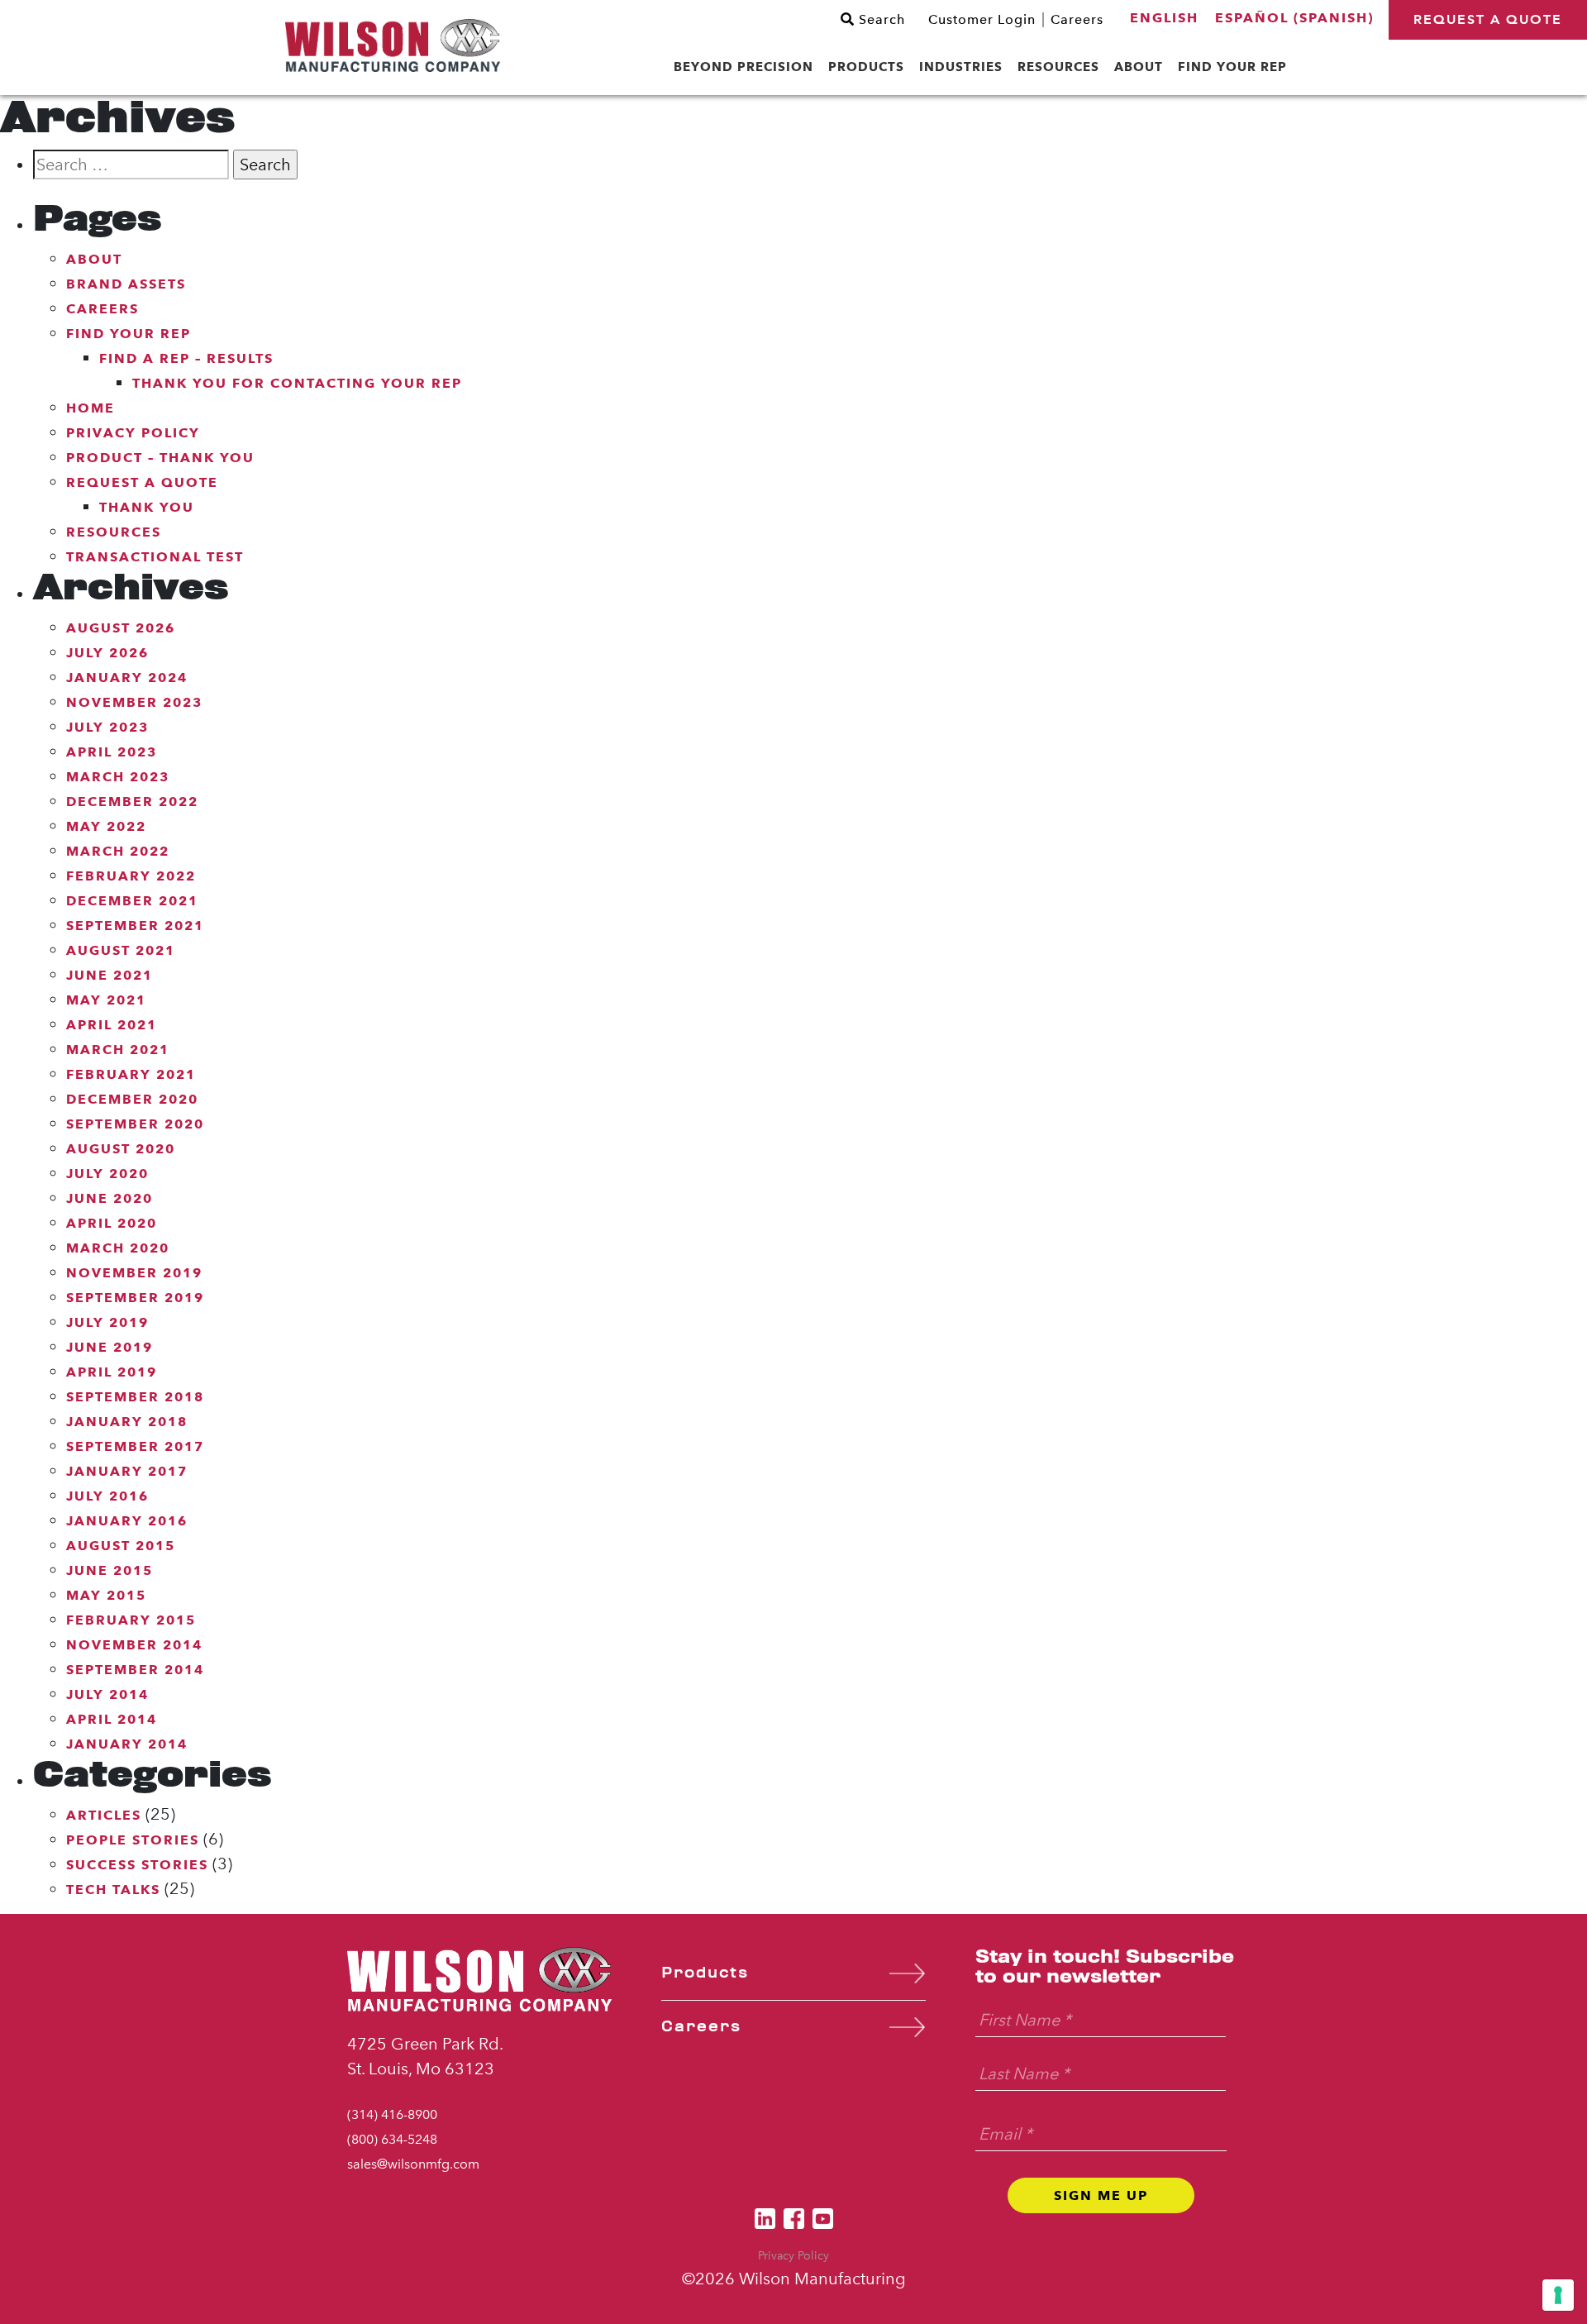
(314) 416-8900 (392, 2114)
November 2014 (134, 1645)
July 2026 (107, 653)
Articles (104, 1815)
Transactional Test (155, 557)
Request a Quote (1488, 19)
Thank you (147, 507)
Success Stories (137, 1865)
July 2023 (107, 727)
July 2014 (107, 1694)
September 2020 (135, 1124)
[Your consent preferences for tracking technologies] (1558, 2295)
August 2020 (121, 1149)
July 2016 (107, 1496)
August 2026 (121, 628)
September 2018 (135, 1397)
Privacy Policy (133, 433)
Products (705, 1973)
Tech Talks (113, 1890)
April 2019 (112, 1372)
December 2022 (132, 802)
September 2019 (135, 1298)
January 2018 (127, 1422)
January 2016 (127, 1521)
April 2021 (112, 1025)
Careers (1077, 20)
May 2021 (106, 1000)
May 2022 (106, 826)
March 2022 (118, 851)
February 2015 (131, 1620)
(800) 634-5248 (392, 2139)
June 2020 (110, 1198)
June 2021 (110, 975)
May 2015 (106, 1595)
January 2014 (127, 1744)
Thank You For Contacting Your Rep (297, 383)
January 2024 (127, 678)
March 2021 (118, 1050)
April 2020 (112, 1223)
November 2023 (134, 702)
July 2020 (107, 1174)
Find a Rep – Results (186, 358)
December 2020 (132, 1099)
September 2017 (135, 1446)
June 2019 (110, 1347)
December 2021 (132, 901)
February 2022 (131, 876)
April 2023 (112, 752)
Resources (114, 532)
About (94, 259)
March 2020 (118, 1248)
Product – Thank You (160, 458)
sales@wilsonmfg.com (413, 2164)
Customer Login (982, 20)
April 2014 (112, 1719)
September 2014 (135, 1670)
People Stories (133, 1840)
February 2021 (131, 1074)
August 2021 (121, 950)
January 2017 (127, 1471)
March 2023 (118, 777)
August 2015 (121, 1546)
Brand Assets (126, 284)
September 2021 (135, 926)
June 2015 (110, 1570)
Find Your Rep (129, 334)
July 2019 (107, 1322)
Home (91, 408)
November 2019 (134, 1273)
